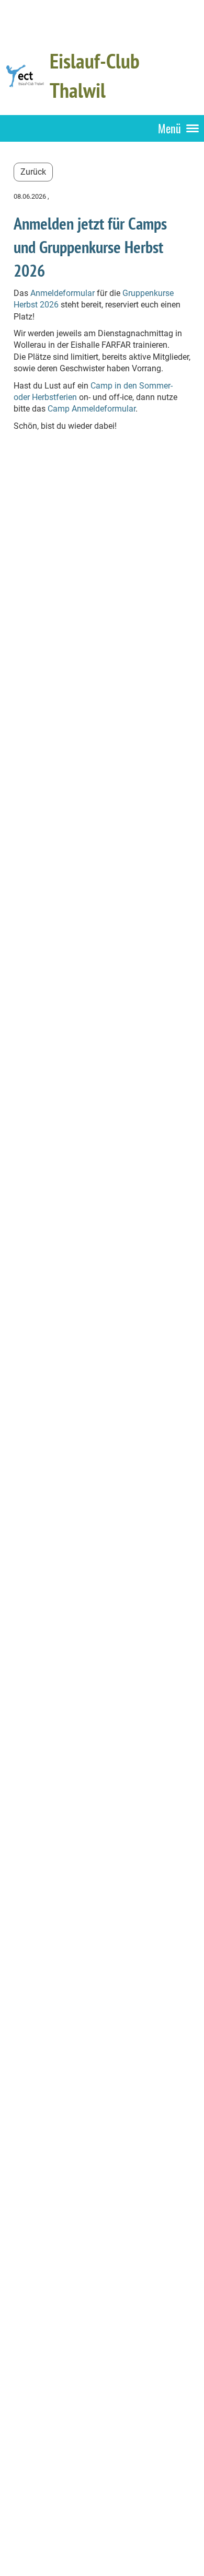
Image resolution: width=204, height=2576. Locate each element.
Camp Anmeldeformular (92, 409)
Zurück (33, 172)
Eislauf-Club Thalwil (95, 75)
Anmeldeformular (63, 293)
